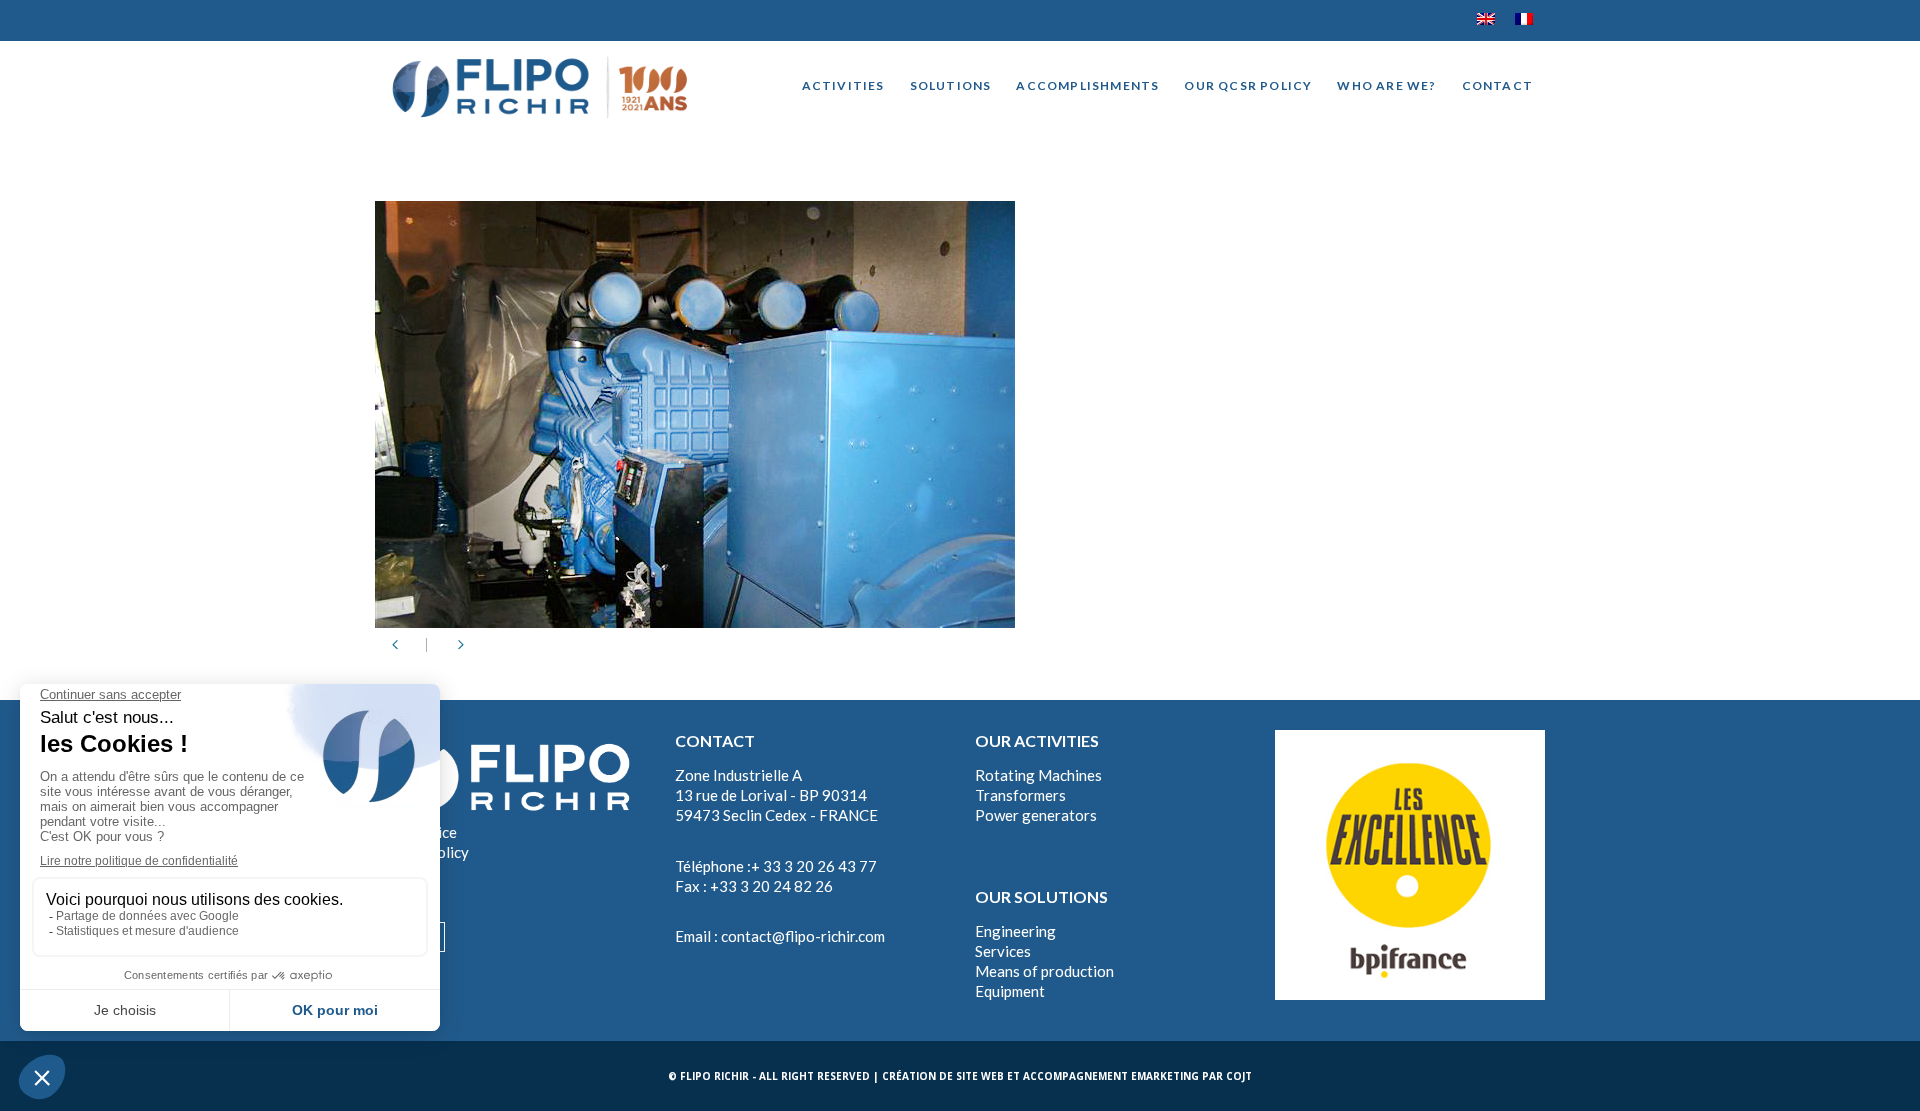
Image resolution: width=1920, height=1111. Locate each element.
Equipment (1010, 991)
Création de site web (943, 1076)
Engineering (1015, 931)
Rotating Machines (1038, 775)
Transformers (1020, 795)
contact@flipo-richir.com (803, 936)
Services (1003, 951)
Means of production (1044, 971)
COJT (1239, 1076)
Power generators (1036, 815)
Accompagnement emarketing (1111, 1076)
